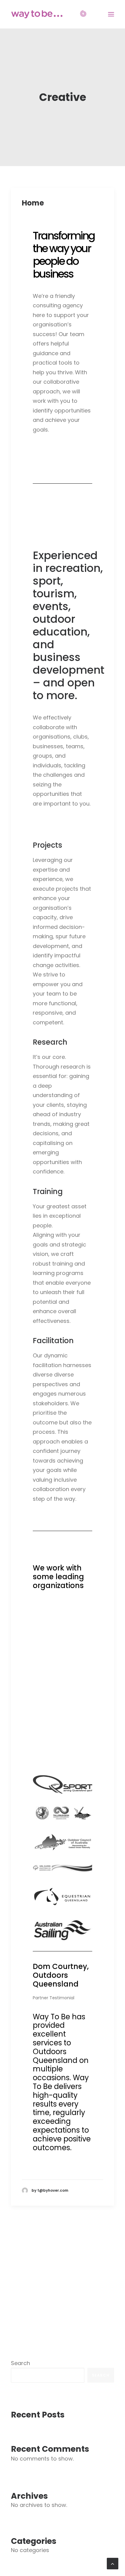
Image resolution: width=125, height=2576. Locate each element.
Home (33, 203)
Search (20, 2363)
